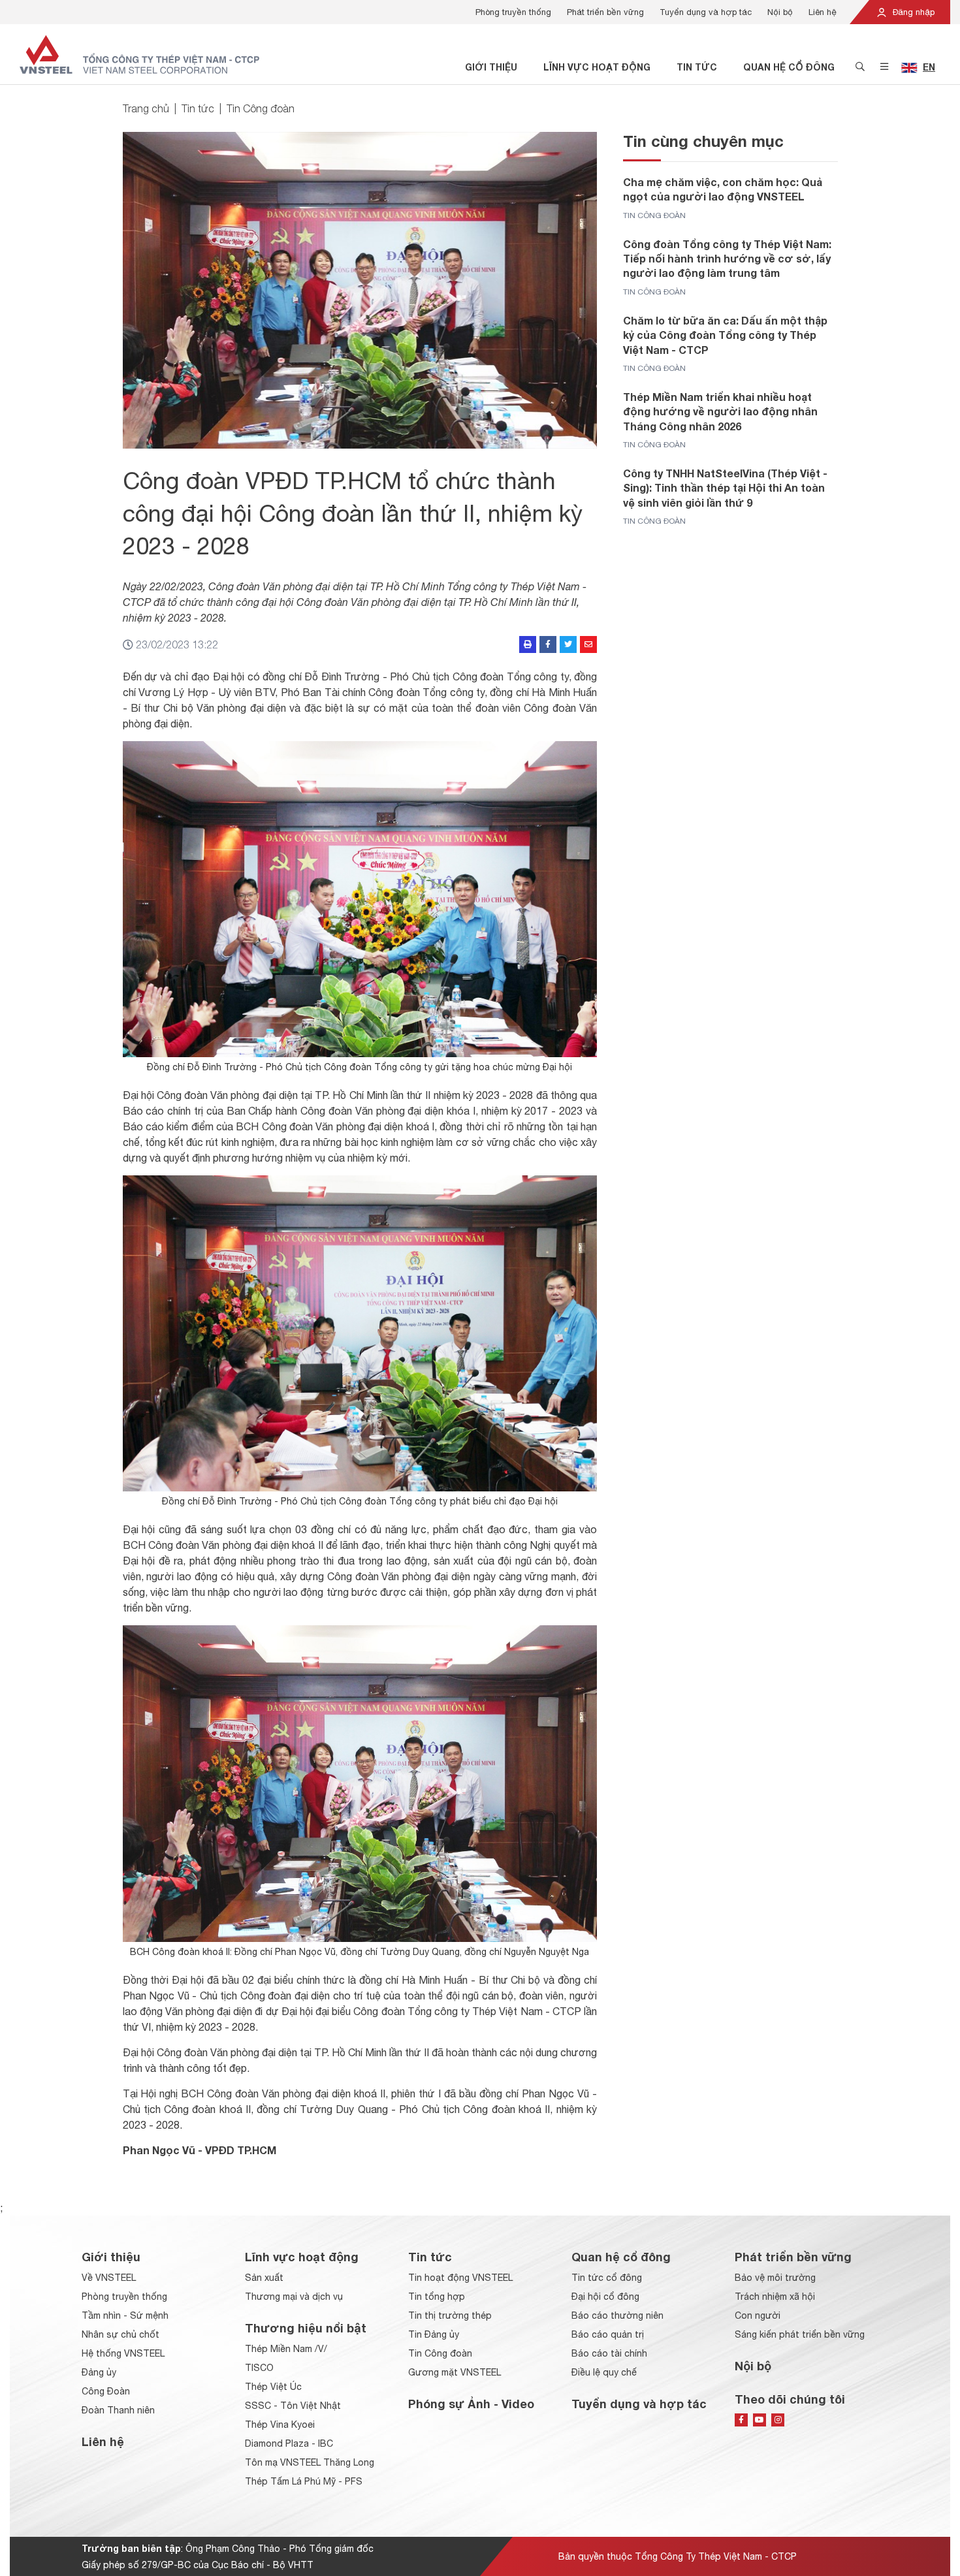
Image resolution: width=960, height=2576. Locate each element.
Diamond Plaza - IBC (289, 2443)
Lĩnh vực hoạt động (597, 67)
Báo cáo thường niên (617, 2315)
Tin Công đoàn (261, 108)
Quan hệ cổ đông (789, 67)
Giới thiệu (491, 67)
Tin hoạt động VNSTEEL (460, 2278)
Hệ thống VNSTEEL (123, 2353)
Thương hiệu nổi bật (306, 2328)
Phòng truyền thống (513, 12)
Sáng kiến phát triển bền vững (800, 2334)
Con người (758, 2315)
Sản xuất (264, 2278)
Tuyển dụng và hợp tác (706, 12)
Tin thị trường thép (450, 2315)
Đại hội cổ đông (605, 2297)
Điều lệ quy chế (604, 2372)
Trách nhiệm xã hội (775, 2297)
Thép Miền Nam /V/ (286, 2349)
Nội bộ (780, 12)
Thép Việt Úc (273, 2387)
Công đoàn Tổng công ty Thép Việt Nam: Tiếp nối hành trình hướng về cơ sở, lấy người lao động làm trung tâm (727, 259)
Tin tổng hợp (437, 2297)
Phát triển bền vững (605, 12)
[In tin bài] (528, 644)
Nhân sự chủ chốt (120, 2334)
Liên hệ (823, 12)
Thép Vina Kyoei (280, 2425)
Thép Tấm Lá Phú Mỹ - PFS (304, 2481)
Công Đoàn (106, 2391)
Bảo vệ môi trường (775, 2278)
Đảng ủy (99, 2372)
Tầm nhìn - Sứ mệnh (125, 2315)
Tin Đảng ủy (434, 2334)
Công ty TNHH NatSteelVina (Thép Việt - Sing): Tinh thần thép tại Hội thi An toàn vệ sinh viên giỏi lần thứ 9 (725, 488)
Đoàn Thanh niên (118, 2410)
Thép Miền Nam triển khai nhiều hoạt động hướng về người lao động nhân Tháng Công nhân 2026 (720, 411)
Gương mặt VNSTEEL (455, 2372)
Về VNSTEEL (109, 2278)
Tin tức (697, 67)
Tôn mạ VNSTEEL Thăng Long (310, 2462)
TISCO (259, 2368)
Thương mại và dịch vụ (294, 2297)
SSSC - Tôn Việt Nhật (293, 2406)
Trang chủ (146, 108)
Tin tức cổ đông (607, 2278)
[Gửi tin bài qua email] (588, 644)
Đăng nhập (912, 12)
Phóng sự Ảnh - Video (471, 2404)
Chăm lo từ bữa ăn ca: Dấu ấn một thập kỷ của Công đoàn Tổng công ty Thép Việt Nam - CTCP (725, 335)
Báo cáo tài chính (609, 2353)
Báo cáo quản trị (608, 2334)
